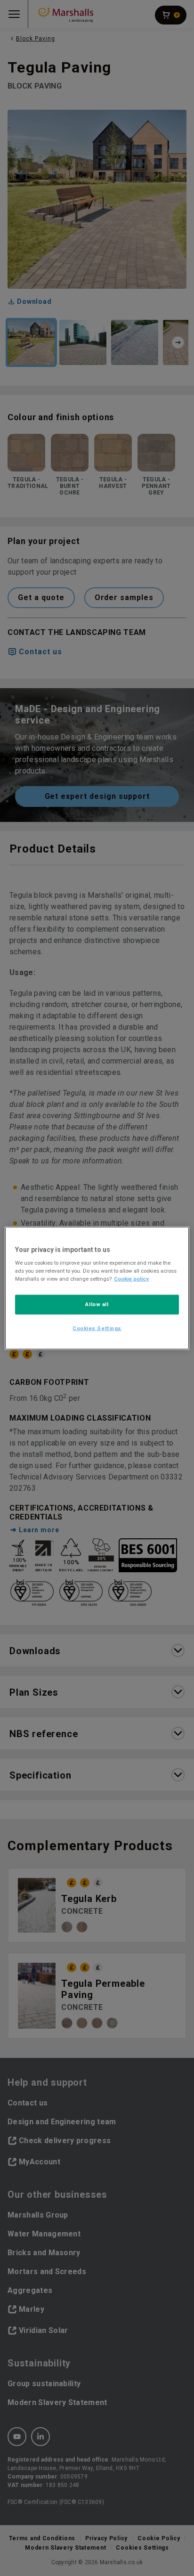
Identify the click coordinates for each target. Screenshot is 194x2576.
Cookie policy (131, 1279)
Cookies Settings (97, 1328)
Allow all (97, 1304)
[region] (97, 1288)
